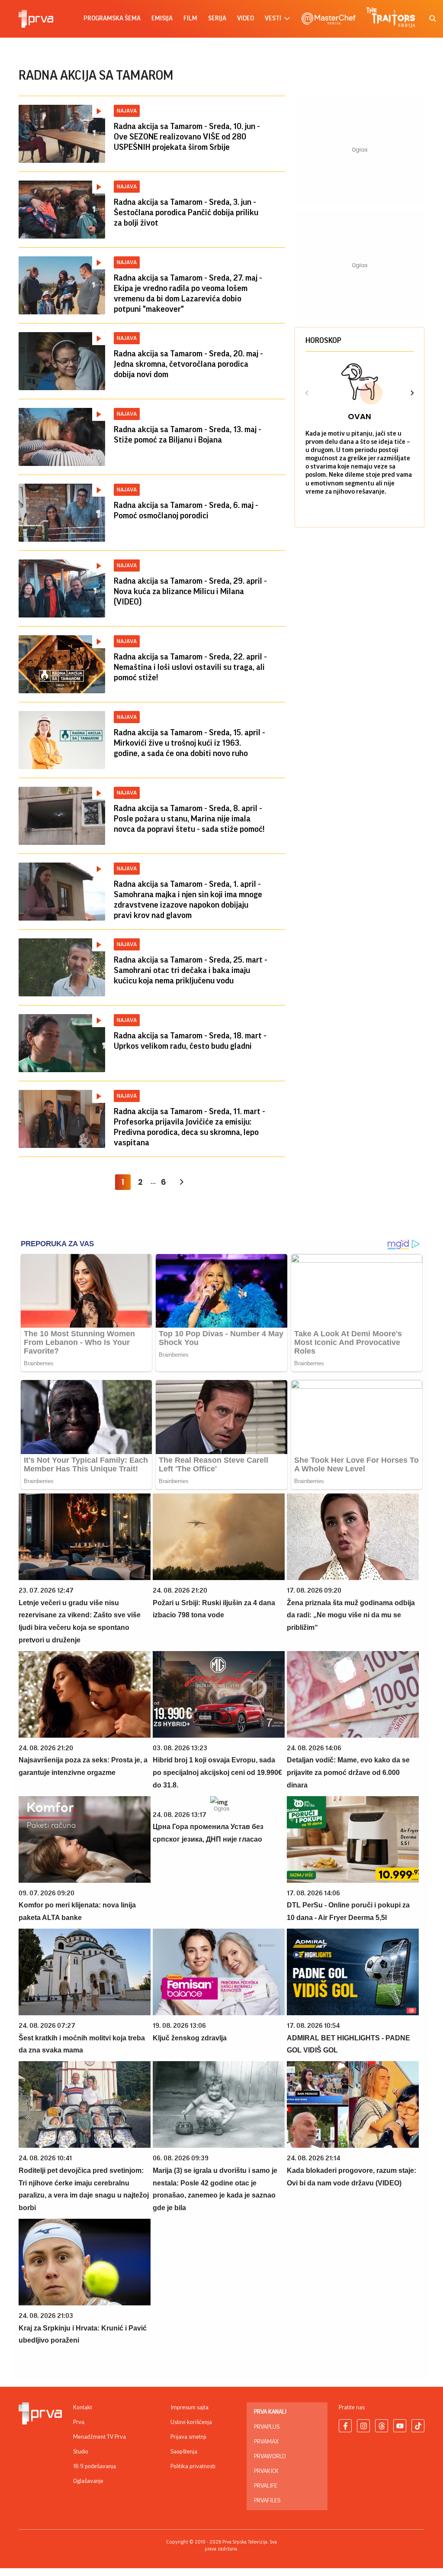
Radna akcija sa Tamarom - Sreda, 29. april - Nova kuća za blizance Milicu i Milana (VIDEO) (190, 591)
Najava (127, 111)
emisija (162, 18)
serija (217, 18)
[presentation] (307, 394)
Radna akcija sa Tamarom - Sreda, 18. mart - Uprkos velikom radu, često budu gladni (190, 1041)
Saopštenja (184, 2452)
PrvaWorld (270, 2456)
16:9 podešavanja (95, 2466)
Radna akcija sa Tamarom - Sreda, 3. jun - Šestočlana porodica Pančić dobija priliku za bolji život (186, 213)
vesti (273, 18)
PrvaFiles (267, 2501)
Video (246, 18)
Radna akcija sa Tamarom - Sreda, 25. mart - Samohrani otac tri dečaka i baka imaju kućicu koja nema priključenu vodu (191, 970)
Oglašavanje (88, 2481)
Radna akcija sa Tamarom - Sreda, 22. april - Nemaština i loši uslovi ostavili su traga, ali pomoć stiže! (190, 667)
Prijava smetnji (188, 2437)
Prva (79, 2422)
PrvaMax (266, 2442)
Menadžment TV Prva (100, 2437)
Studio (81, 2452)
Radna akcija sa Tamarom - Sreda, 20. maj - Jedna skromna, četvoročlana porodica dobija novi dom (188, 364)
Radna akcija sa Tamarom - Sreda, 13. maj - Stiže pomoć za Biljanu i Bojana (188, 435)
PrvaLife (266, 2486)
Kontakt (83, 2408)
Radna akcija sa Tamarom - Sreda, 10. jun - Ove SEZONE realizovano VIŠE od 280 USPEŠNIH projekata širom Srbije (187, 137)
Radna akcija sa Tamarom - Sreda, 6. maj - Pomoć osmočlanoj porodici (186, 511)
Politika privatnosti (193, 2466)
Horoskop (323, 340)
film (190, 18)
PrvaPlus (267, 2427)
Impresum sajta (189, 2408)
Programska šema (112, 18)
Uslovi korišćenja (191, 2422)
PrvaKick (266, 2471)
